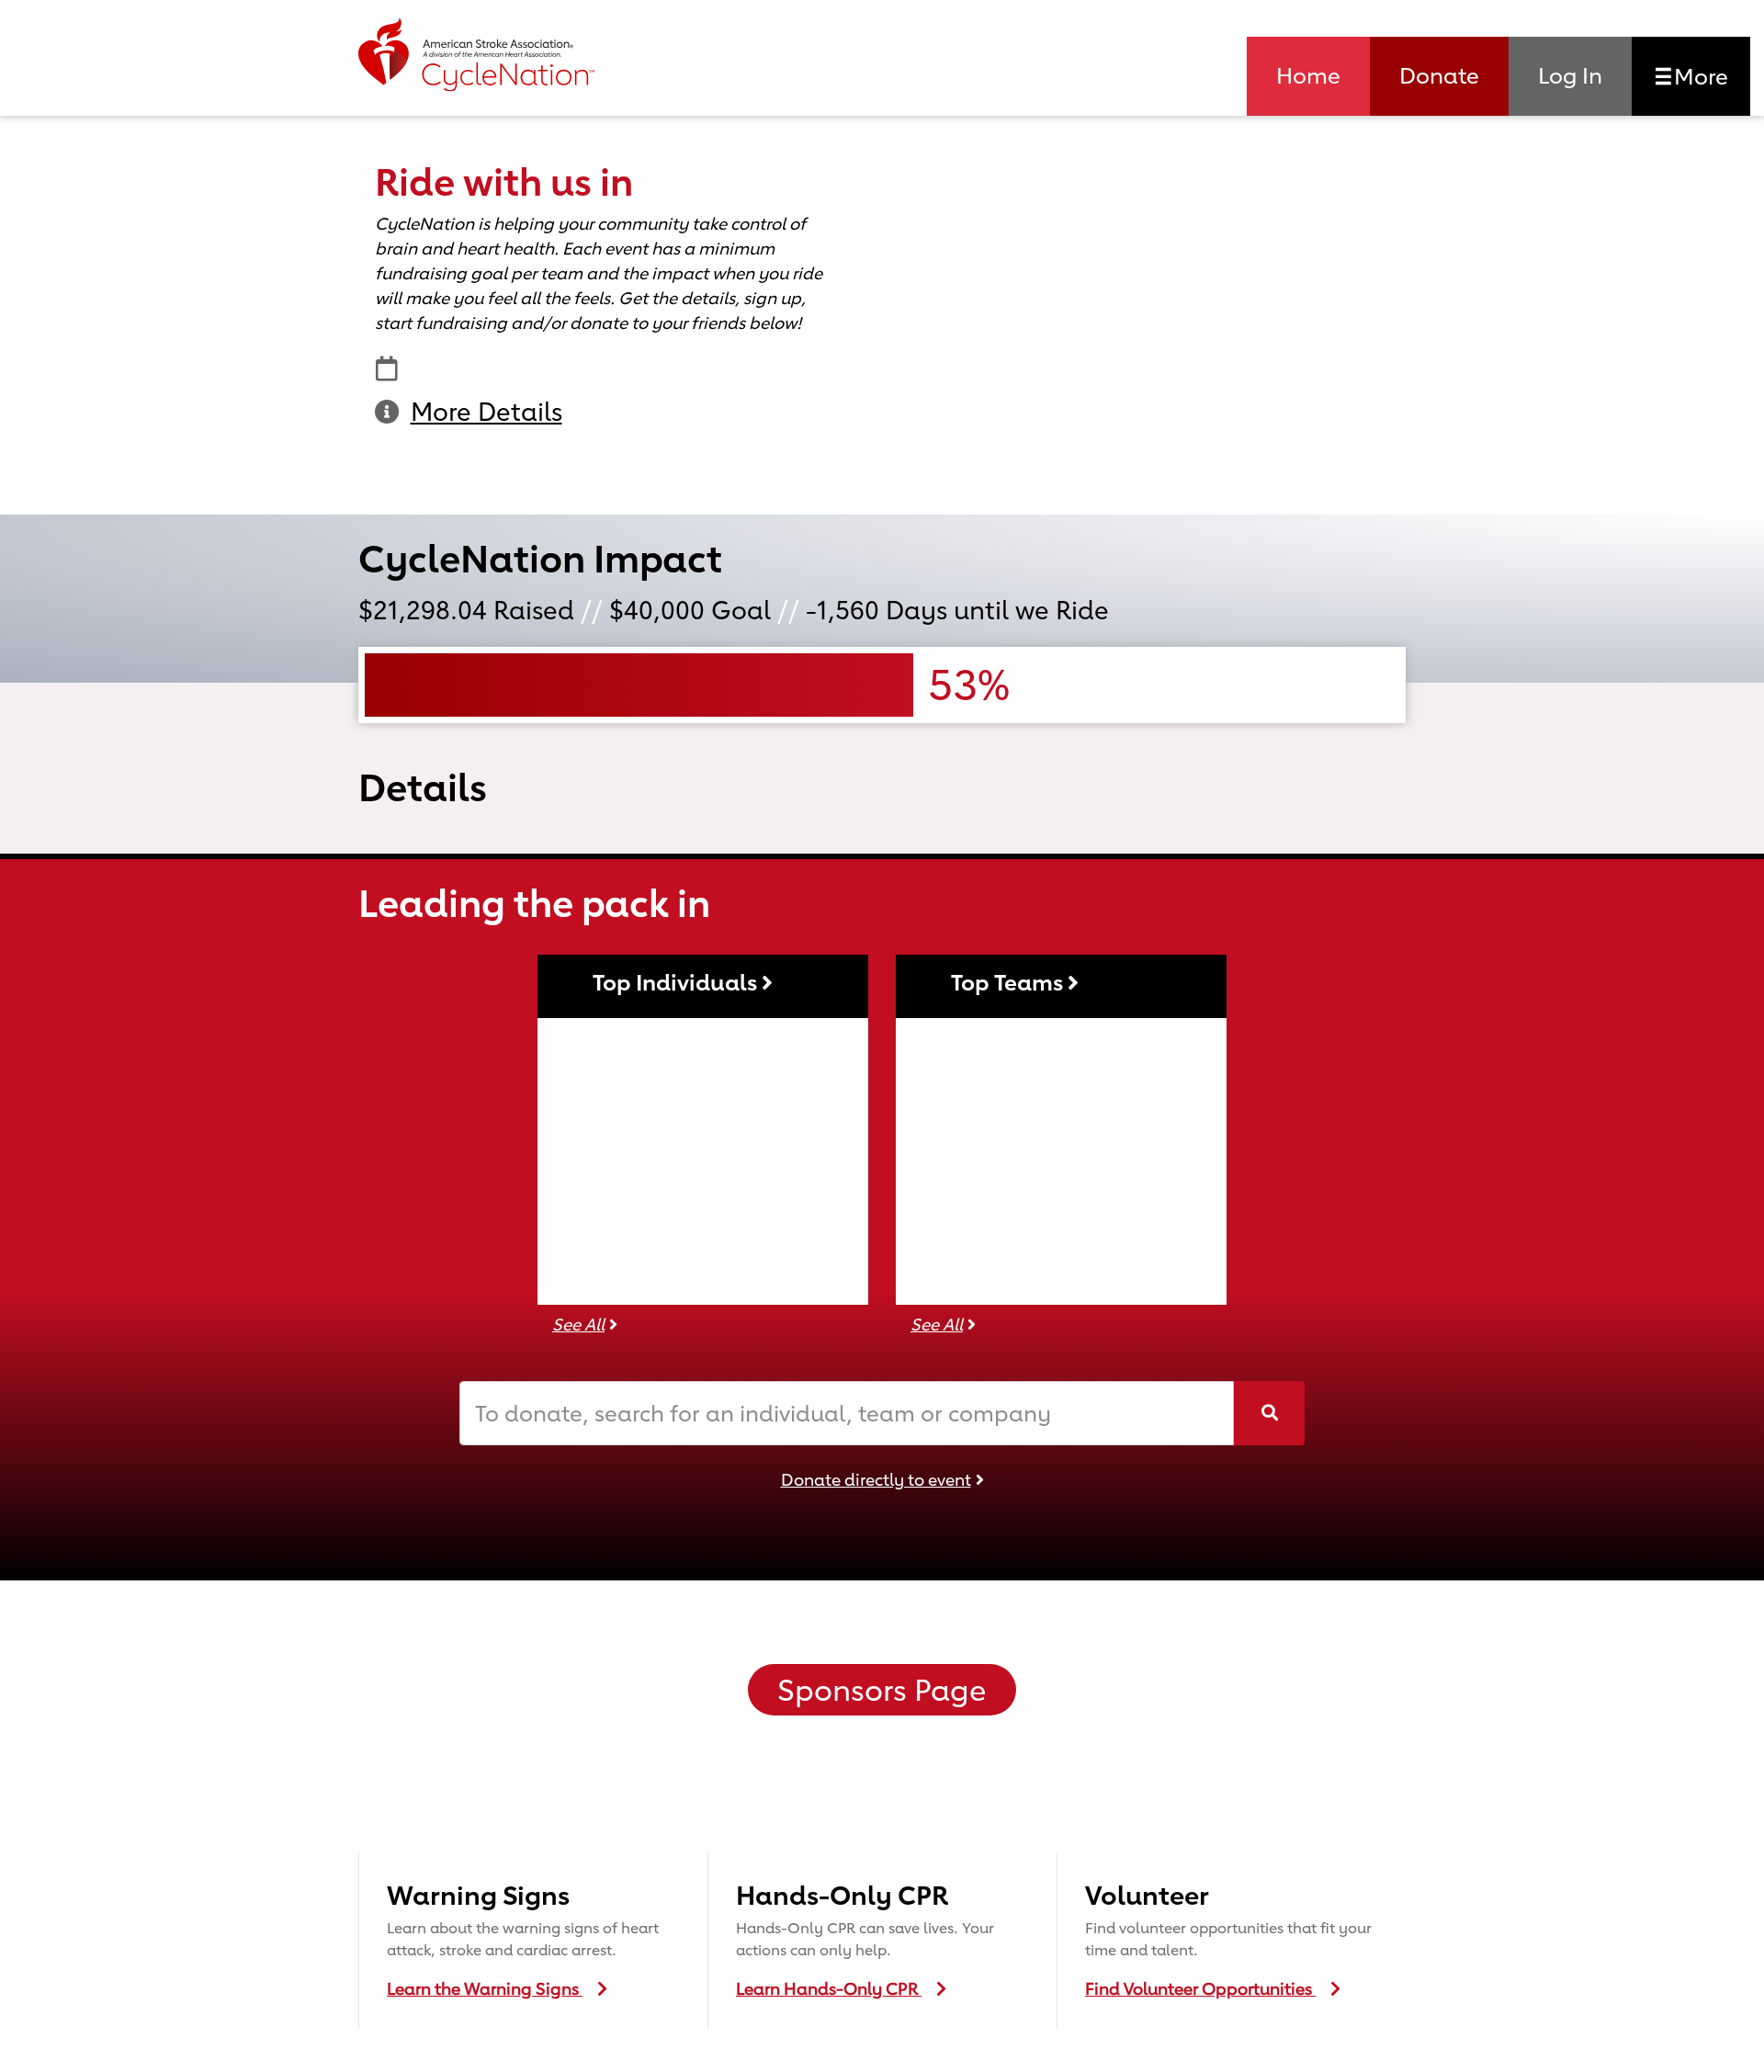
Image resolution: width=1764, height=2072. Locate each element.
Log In (1570, 75)
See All (578, 1324)
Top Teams (1009, 982)
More (1698, 76)
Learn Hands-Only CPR (829, 1988)
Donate (1439, 75)
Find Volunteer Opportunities (1200, 1988)
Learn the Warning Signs (485, 1988)
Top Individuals (677, 982)
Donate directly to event (876, 1479)
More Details (486, 412)
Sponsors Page (882, 1690)
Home (1308, 75)
